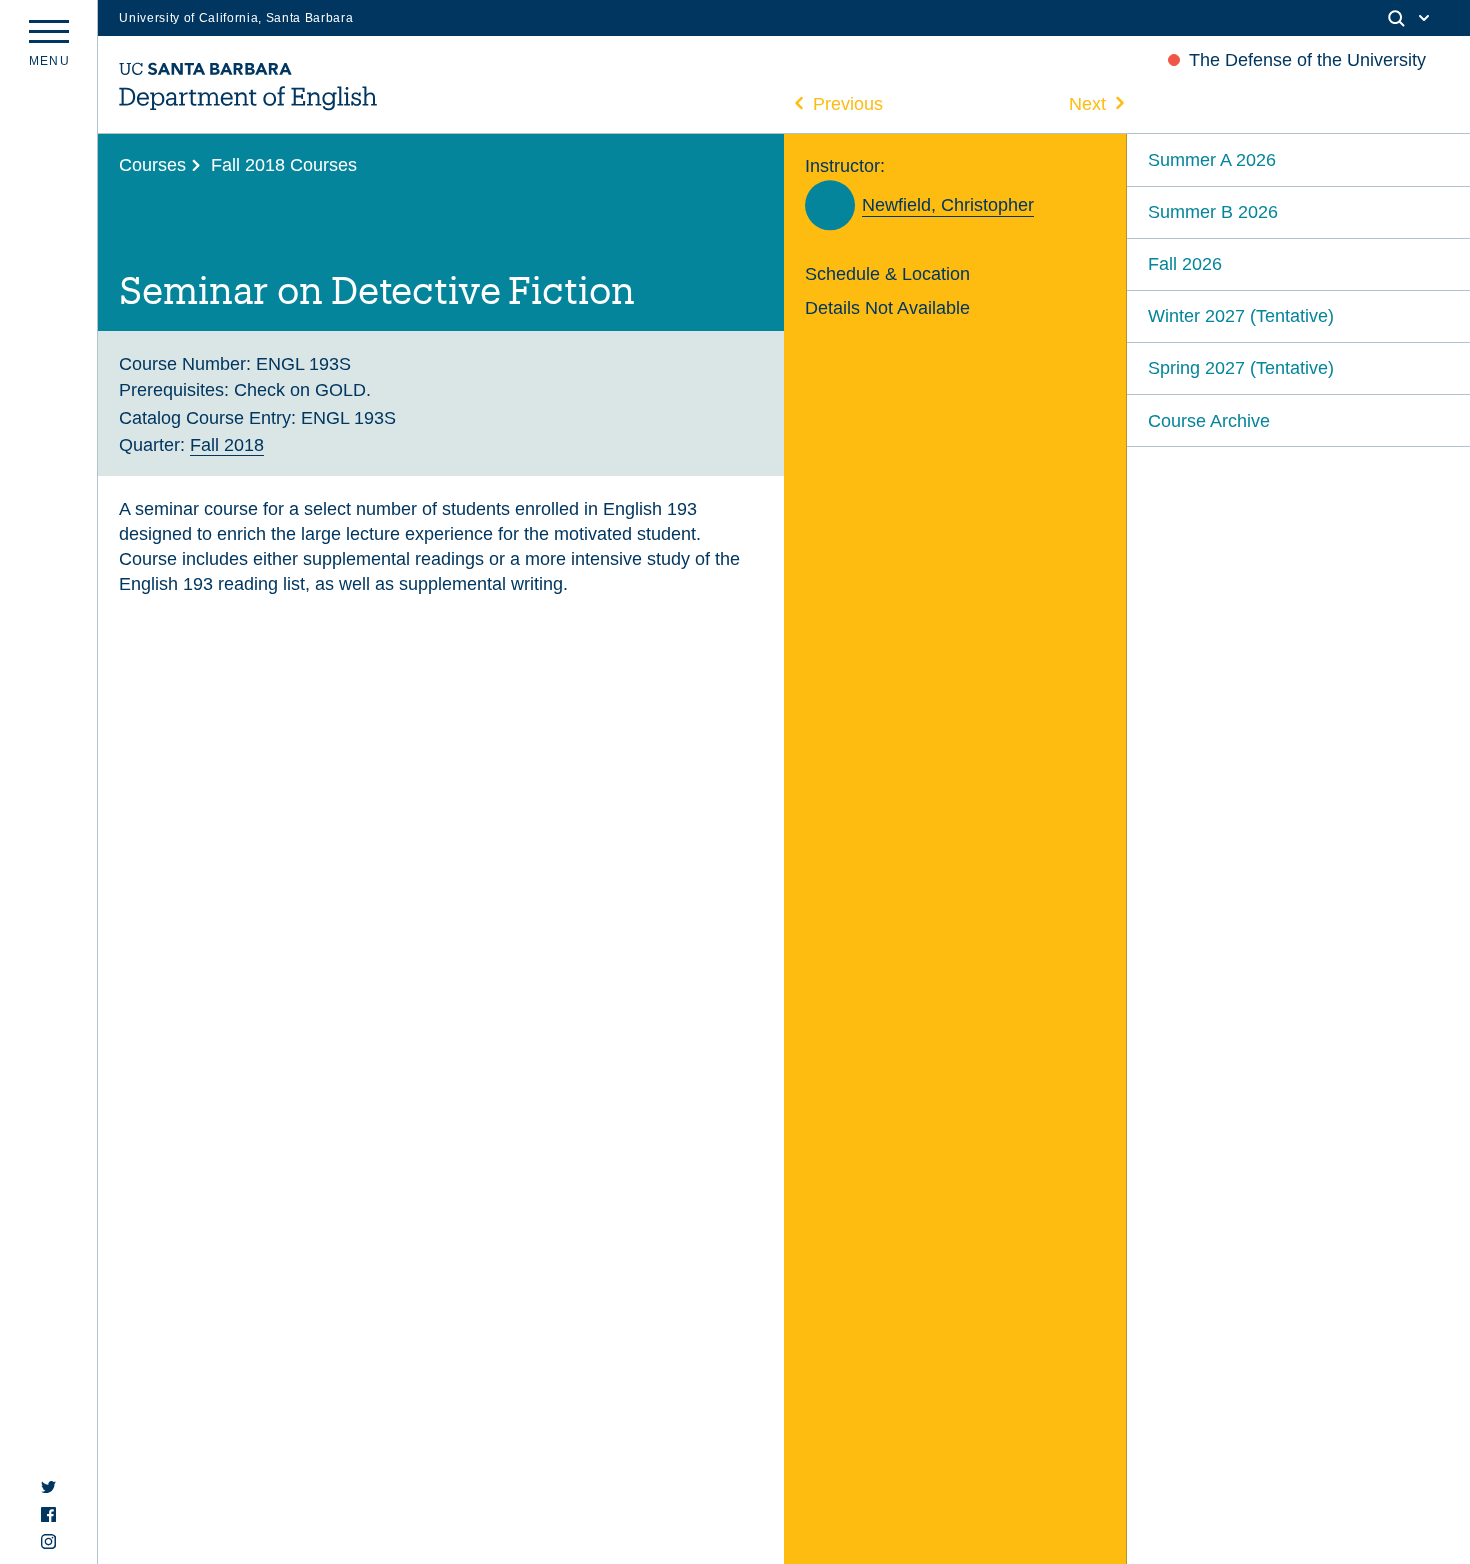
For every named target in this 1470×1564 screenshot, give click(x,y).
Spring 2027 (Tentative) (1241, 367)
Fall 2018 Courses (284, 164)
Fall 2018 (227, 444)
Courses (152, 164)
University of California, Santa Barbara (236, 18)
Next (1087, 103)
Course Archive (1209, 420)
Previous (848, 103)
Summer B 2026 (1213, 211)
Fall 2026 (1185, 263)
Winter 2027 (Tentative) (1241, 315)
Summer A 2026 (1212, 159)
